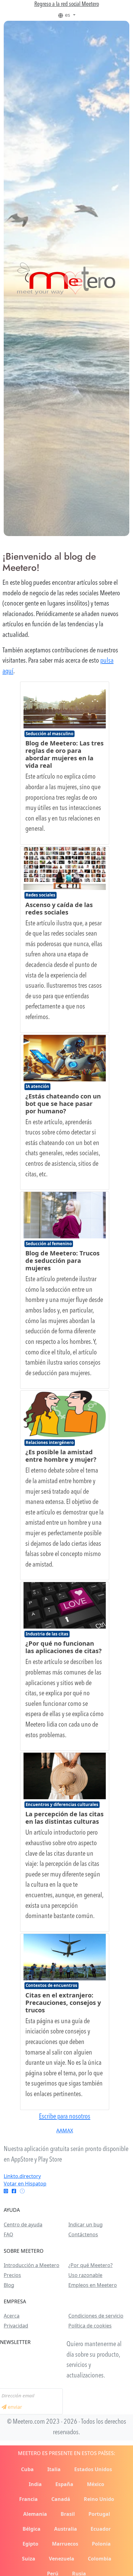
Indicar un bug (86, 2225)
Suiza (29, 2559)
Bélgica (32, 2529)
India (35, 2484)
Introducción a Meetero (32, 2265)
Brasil (68, 2514)
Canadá (61, 2499)
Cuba (27, 2469)
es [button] (68, 15)
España (64, 2484)
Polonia (101, 2544)
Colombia (100, 2559)
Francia (28, 2499)
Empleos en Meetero (93, 2285)
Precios (12, 2275)
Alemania (35, 2514)
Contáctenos (83, 2234)
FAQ (9, 2234)
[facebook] (14, 2191)
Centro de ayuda (23, 2225)
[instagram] (6, 2191)
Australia (66, 2529)
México (96, 2484)
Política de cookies (90, 2326)
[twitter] (22, 2191)
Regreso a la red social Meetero (67, 4)
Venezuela (62, 2559)
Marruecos (65, 2544)
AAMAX (65, 2131)
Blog (9, 2285)
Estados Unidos (93, 2469)
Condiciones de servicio (96, 2316)
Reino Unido (99, 2499)
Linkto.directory (22, 2176)
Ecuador (101, 2529)
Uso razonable (85, 2275)
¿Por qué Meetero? (90, 2265)
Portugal (99, 2514)
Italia (54, 2469)
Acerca (12, 2316)
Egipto (30, 2544)
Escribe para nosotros (65, 2117)
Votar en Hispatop (25, 2184)
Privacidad (16, 2326)
